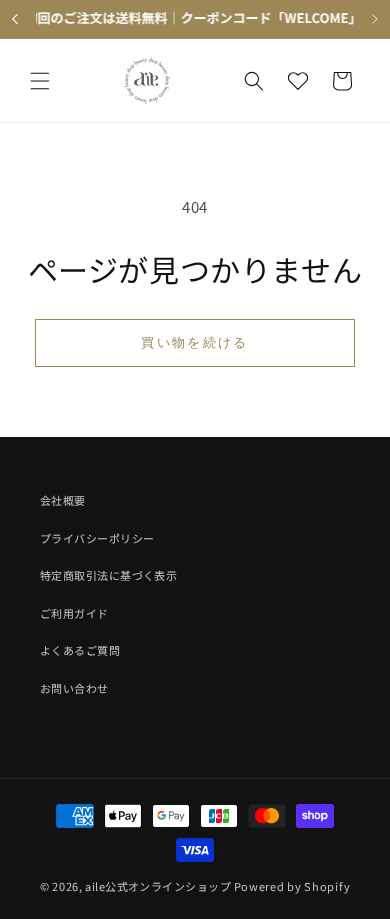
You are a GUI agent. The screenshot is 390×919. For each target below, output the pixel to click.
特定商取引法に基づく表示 (108, 575)
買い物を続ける (194, 342)
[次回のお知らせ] (375, 19)
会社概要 (63, 500)
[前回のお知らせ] (15, 19)
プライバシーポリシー (97, 538)
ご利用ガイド (74, 613)
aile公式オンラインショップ (158, 886)
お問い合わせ (74, 688)
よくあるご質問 (80, 650)
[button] (40, 81)
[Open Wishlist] (298, 81)
